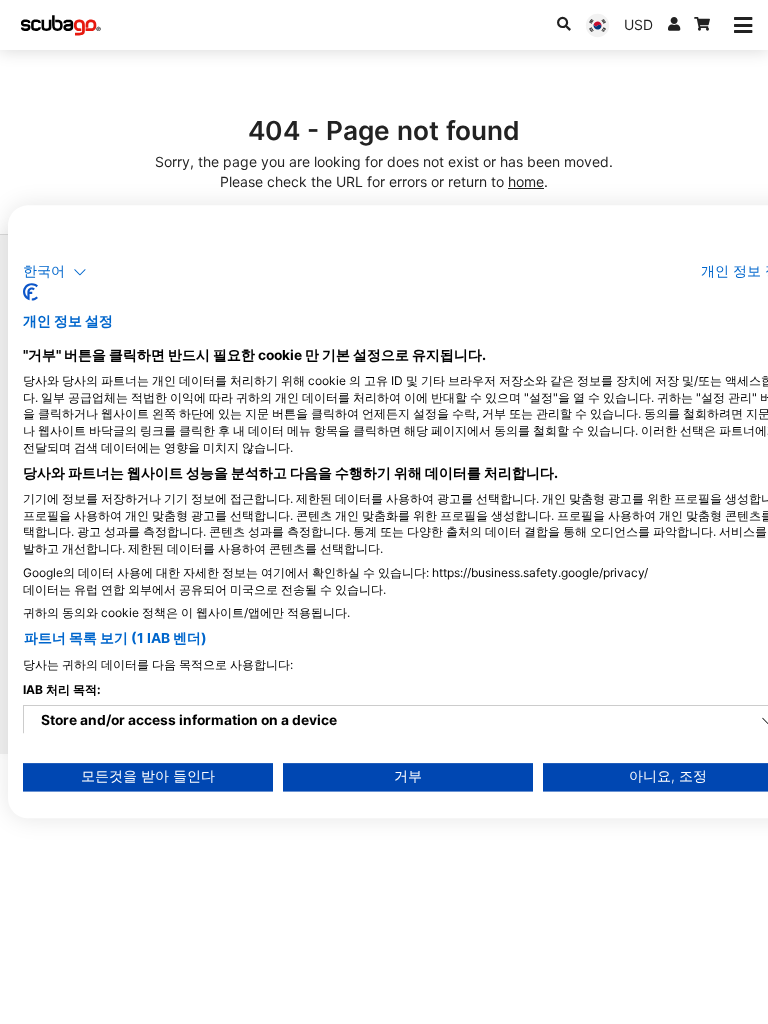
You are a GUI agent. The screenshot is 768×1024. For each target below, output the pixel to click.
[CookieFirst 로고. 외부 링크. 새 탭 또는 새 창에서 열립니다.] (30, 293)
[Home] (61, 25)
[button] (55, 272)
